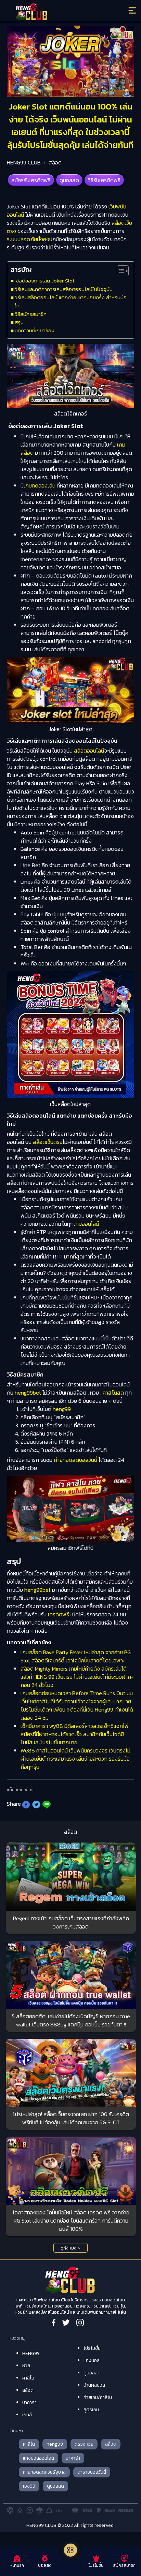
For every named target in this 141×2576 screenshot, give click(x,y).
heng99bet (28, 1393)
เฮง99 (29, 2486)
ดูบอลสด (69, 180)
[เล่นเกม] (70, 2550)
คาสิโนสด (113, 1393)
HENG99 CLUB (24, 162)
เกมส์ (27, 2415)
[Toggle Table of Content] (119, 271)
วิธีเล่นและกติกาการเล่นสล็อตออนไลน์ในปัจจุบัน (64, 289)
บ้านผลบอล (94, 2385)
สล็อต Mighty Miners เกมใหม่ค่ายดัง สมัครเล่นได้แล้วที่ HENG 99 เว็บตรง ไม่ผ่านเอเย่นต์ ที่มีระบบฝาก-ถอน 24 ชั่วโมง (77, 1677)
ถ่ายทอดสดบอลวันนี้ (75, 1460)
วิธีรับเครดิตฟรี (104, 180)
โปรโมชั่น (92, 2348)
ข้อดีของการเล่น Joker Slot (45, 281)
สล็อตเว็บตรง (48, 1142)
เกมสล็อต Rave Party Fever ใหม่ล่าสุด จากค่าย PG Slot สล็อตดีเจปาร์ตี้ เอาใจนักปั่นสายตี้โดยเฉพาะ (76, 1656)
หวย (26, 2366)
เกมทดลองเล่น (40, 485)
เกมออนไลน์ (86, 1224)
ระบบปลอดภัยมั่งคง (28, 239)
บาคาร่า (29, 2403)
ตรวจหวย (84, 2444)
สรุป (19, 322)
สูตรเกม (91, 2410)
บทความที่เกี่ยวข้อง (35, 330)
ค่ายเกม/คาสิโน (98, 2397)
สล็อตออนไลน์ (89, 751)
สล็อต (55, 162)
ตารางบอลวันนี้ (92, 2472)
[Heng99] (55, 12)
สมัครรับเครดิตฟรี (31, 180)
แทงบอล (92, 2361)
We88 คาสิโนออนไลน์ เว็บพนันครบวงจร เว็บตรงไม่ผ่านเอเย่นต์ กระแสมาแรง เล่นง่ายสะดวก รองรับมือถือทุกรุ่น (75, 1759)
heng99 (62, 1409)
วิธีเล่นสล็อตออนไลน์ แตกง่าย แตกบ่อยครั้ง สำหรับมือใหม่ (71, 301)
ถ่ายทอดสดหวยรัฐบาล (44, 2472)
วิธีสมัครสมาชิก (31, 314)
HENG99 (31, 2353)
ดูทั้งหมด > (70, 2248)
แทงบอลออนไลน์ (39, 2458)
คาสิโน (28, 2378)
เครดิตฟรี (59, 1614)
